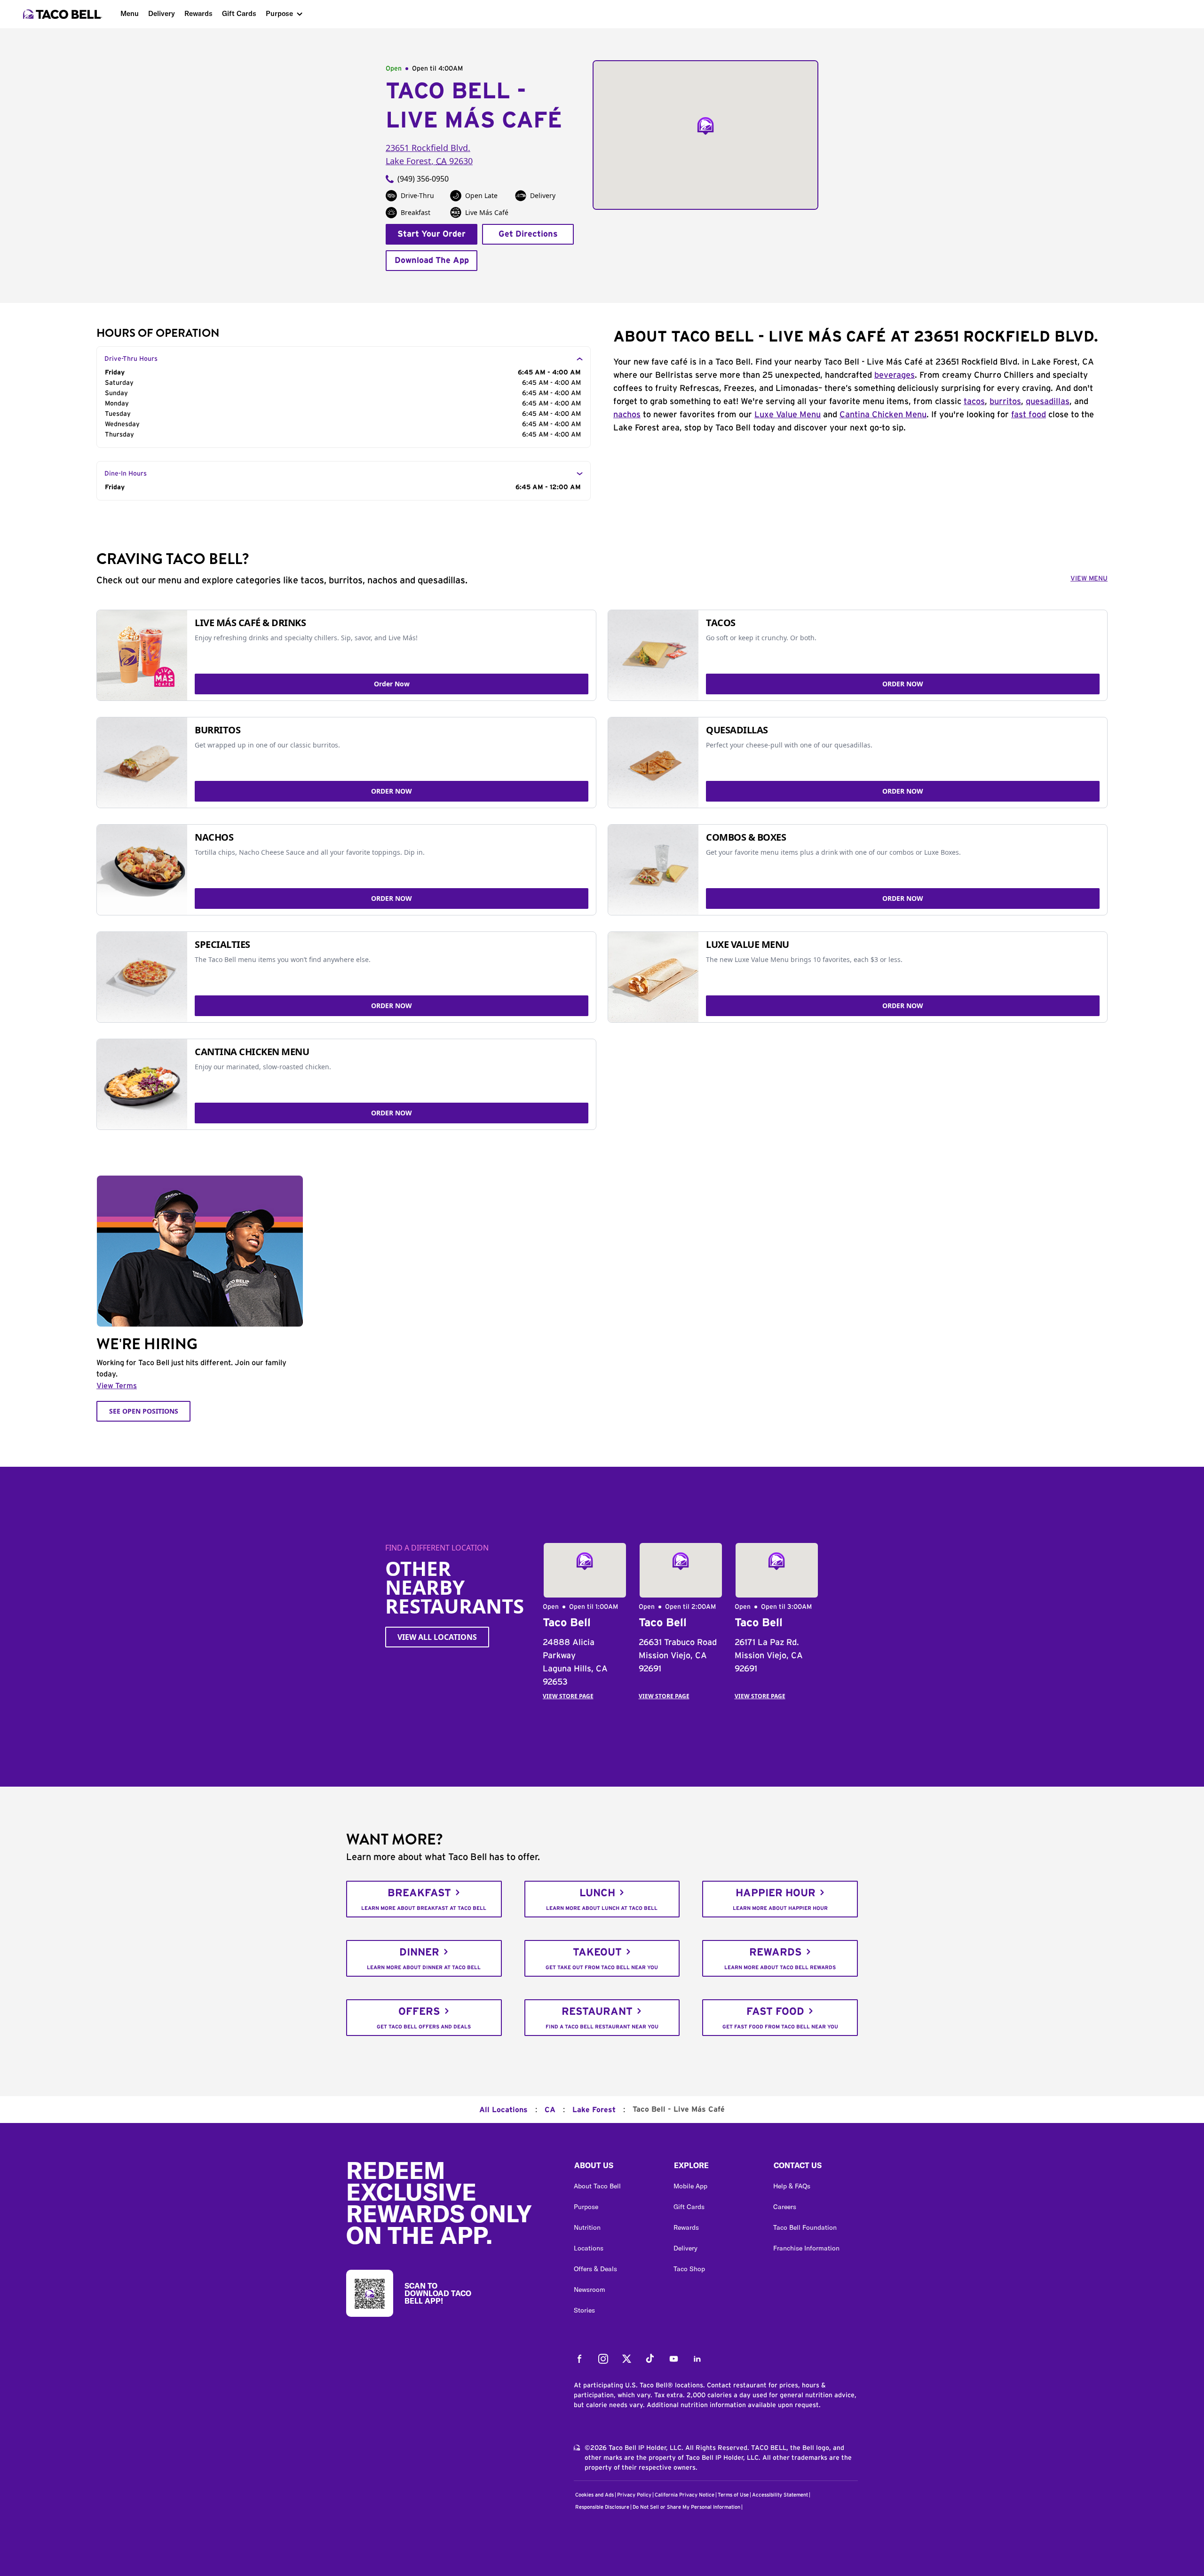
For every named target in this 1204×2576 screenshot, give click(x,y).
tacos (974, 402)
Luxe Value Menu (788, 415)
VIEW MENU (1089, 579)
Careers (785, 2207)
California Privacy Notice (685, 2495)
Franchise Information (806, 2248)
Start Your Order (432, 234)
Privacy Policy (634, 2495)
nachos (627, 415)
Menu (130, 13)
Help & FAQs (792, 2186)
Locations (589, 2248)
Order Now (392, 684)
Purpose (279, 13)
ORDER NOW (903, 684)
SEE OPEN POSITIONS (144, 1411)
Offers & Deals (595, 2269)
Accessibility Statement (780, 2495)
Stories (584, 2310)
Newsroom (590, 2290)
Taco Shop (689, 2269)
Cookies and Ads (594, 2495)
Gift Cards (239, 13)
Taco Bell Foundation (805, 2227)
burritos (1005, 402)
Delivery (162, 13)
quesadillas (1048, 402)
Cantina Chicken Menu (883, 415)
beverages (895, 375)
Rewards (198, 13)
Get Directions (528, 234)
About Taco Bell (597, 2186)
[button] (616, 2168)
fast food (1029, 415)
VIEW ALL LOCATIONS (437, 1637)
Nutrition (587, 2227)
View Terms (117, 1386)
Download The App (432, 261)
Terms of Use (733, 2495)
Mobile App (690, 2186)
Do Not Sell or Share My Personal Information (686, 2507)
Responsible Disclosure (602, 2507)
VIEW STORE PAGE (568, 1696)
